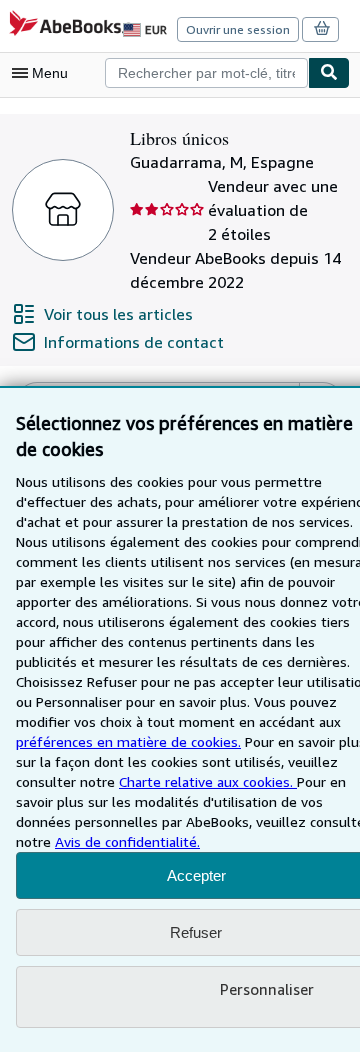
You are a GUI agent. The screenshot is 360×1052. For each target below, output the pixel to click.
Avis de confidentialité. (127, 841)
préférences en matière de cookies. (128, 741)
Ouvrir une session (238, 29)
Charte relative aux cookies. (208, 781)
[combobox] (206, 73)
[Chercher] (329, 73)
